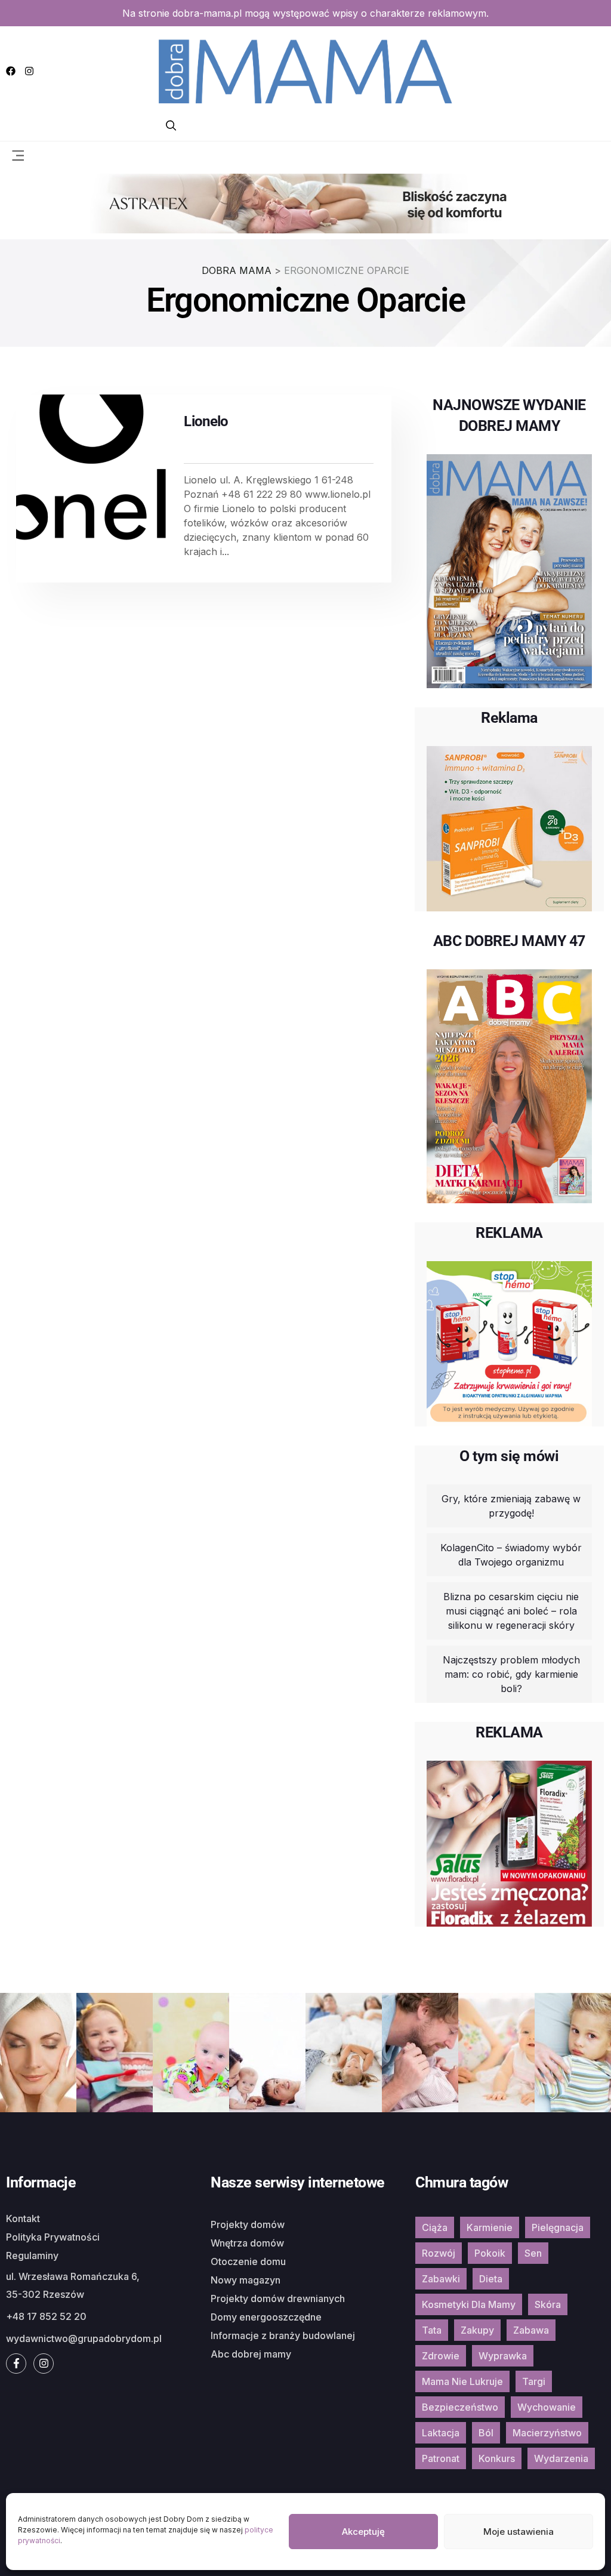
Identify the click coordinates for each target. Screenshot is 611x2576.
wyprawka (503, 2356)
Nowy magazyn (246, 2280)
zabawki (441, 2279)
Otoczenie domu (248, 2261)
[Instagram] (29, 71)
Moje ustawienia (519, 2532)
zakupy (477, 2330)
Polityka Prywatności (53, 2237)
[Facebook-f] (16, 2364)
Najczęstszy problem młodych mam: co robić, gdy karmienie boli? (511, 1674)
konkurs (497, 2458)
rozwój (439, 2253)
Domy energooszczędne (266, 2317)
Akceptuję (363, 2532)
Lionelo (206, 421)
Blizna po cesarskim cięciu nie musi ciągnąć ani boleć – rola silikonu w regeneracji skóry (511, 1611)
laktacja (441, 2433)
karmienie (490, 2227)
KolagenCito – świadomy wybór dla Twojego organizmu (511, 1555)
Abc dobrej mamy (251, 2354)
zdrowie (441, 2356)
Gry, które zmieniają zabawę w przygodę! (511, 1506)
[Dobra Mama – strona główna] (305, 70)
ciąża (435, 2227)
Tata (432, 2330)
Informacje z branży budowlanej (283, 2335)
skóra (548, 2304)
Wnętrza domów (247, 2243)
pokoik (490, 2253)
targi (534, 2381)
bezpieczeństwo (460, 2407)
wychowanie (547, 2407)
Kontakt (23, 2218)
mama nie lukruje (462, 2381)
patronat (441, 2458)
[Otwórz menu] (18, 155)
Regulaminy (32, 2255)
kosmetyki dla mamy (469, 2304)
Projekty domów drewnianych (278, 2298)
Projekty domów (248, 2224)
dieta (491, 2279)
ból (486, 2433)
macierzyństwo (547, 2433)
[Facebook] (11, 71)
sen (533, 2253)
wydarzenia (561, 2458)
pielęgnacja (558, 2227)
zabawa (531, 2330)
